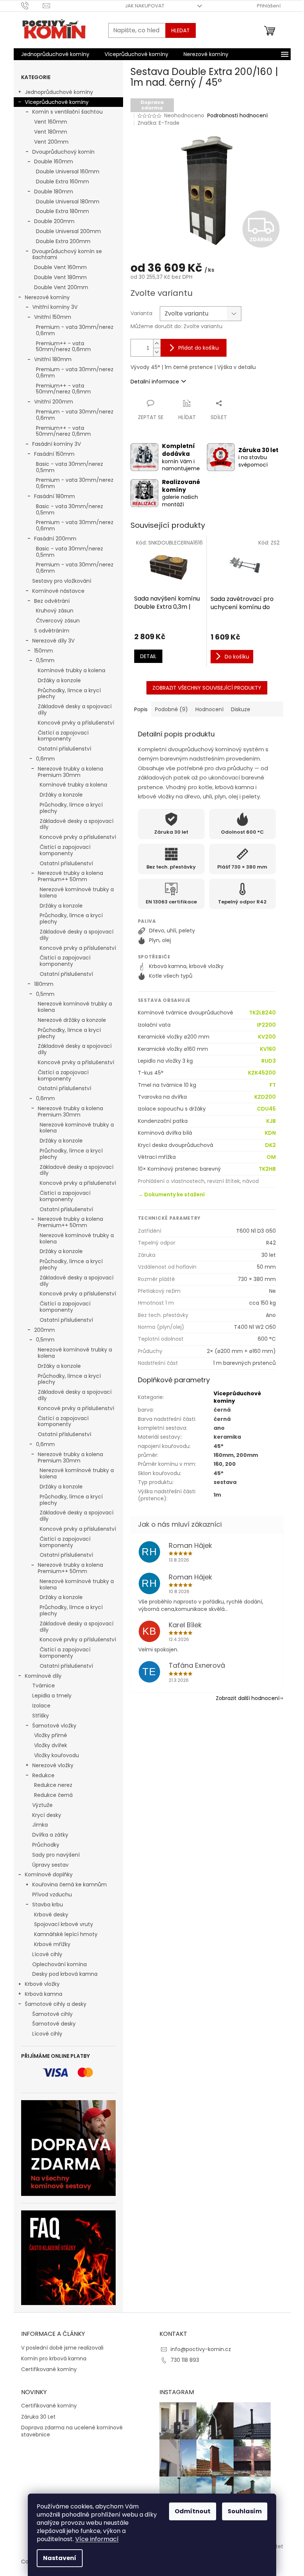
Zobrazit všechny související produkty (207, 688)
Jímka (40, 1825)
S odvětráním (52, 631)
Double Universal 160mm (68, 171)
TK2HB (267, 1169)
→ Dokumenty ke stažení (171, 1194)
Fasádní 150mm (54, 454)
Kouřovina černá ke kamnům (70, 1884)
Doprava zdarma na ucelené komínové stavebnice (72, 2431)
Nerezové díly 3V (53, 641)
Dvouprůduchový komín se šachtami (67, 254)
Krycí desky (47, 1815)
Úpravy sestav (50, 1865)
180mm (44, 984)
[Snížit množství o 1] (157, 352)
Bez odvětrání (52, 601)
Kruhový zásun (55, 611)
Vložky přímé (51, 1735)
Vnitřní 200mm (54, 402)
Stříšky (41, 1716)
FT (273, 1085)
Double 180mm (54, 192)
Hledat (181, 30)
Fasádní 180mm (54, 496)
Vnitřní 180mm (53, 359)
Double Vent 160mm (60, 267)
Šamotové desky (54, 2024)
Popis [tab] (141, 709)
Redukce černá (53, 1795)
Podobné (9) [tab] (171, 709)
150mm (44, 651)
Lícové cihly (47, 1954)
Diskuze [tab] (241, 709)
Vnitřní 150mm (53, 317)
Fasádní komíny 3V (57, 444)
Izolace (41, 1706)
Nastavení (60, 2558)
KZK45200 (262, 1073)
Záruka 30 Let (38, 2417)
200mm (44, 1330)
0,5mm (45, 660)
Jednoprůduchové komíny (59, 92)
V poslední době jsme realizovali (62, 2348)
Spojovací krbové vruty (64, 1924)
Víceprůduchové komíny (57, 102)
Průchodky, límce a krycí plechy (69, 694)
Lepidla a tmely (52, 1696)
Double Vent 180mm (60, 277)
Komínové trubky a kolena (72, 670)
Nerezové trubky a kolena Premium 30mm (70, 772)
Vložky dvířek (51, 1745)
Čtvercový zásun (58, 621)
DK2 (270, 1145)
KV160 (268, 1049)
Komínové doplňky (49, 1874)
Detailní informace (155, 382)
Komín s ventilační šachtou (67, 112)
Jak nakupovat (145, 6)
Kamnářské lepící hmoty (66, 1934)
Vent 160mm (51, 122)
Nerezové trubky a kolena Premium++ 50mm (70, 876)
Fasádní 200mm (55, 539)
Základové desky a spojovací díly (75, 710)
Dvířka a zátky (50, 1835)
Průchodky (46, 1845)
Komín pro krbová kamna (54, 2359)
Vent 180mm (51, 132)
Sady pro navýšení (56, 1855)
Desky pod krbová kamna (65, 1974)
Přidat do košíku (199, 348)
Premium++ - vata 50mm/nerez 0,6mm (63, 346)
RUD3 (269, 1061)
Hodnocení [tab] (209, 709)
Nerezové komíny (47, 297)
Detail (148, 656)
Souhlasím (245, 2511)
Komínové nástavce (58, 591)
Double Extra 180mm (62, 211)
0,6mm (45, 759)
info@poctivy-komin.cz (201, 2349)
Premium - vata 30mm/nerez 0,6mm (75, 330)
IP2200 (266, 1025)
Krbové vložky (42, 1984)
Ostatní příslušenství (65, 749)
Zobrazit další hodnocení (248, 1698)
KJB (271, 1121)
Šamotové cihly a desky (56, 2004)
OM (271, 1157)
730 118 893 (185, 2360)
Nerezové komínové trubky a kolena (77, 893)
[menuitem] (55, 54)
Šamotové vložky (54, 1726)
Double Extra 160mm (62, 182)
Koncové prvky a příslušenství (76, 723)
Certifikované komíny (49, 2369)
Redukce (43, 1775)
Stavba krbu (48, 1905)
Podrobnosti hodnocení (237, 116)
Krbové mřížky (52, 1944)
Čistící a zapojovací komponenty (63, 736)
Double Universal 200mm (68, 231)
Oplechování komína (60, 1964)
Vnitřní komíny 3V (55, 307)
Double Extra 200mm (63, 241)
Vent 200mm (51, 142)
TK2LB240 (262, 1013)
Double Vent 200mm (61, 287)
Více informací (97, 2539)
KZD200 (265, 1097)
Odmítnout (193, 2511)
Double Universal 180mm (68, 202)
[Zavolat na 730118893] (32, 5)
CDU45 (266, 1109)
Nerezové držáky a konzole (72, 1020)
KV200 (267, 1037)
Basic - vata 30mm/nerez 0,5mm (70, 467)
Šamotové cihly (52, 2014)
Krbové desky (51, 1915)
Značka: (158, 123)
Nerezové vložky (53, 1765)
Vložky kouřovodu (57, 1755)
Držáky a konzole (59, 680)
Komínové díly (43, 1676)
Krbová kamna (44, 1994)
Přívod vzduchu (52, 1895)
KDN (270, 1133)
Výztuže (42, 1805)
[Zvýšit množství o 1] (157, 344)
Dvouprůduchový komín (63, 152)
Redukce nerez (53, 1785)
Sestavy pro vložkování (62, 581)
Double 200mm (54, 221)
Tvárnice (44, 1686)
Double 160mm (54, 161)
